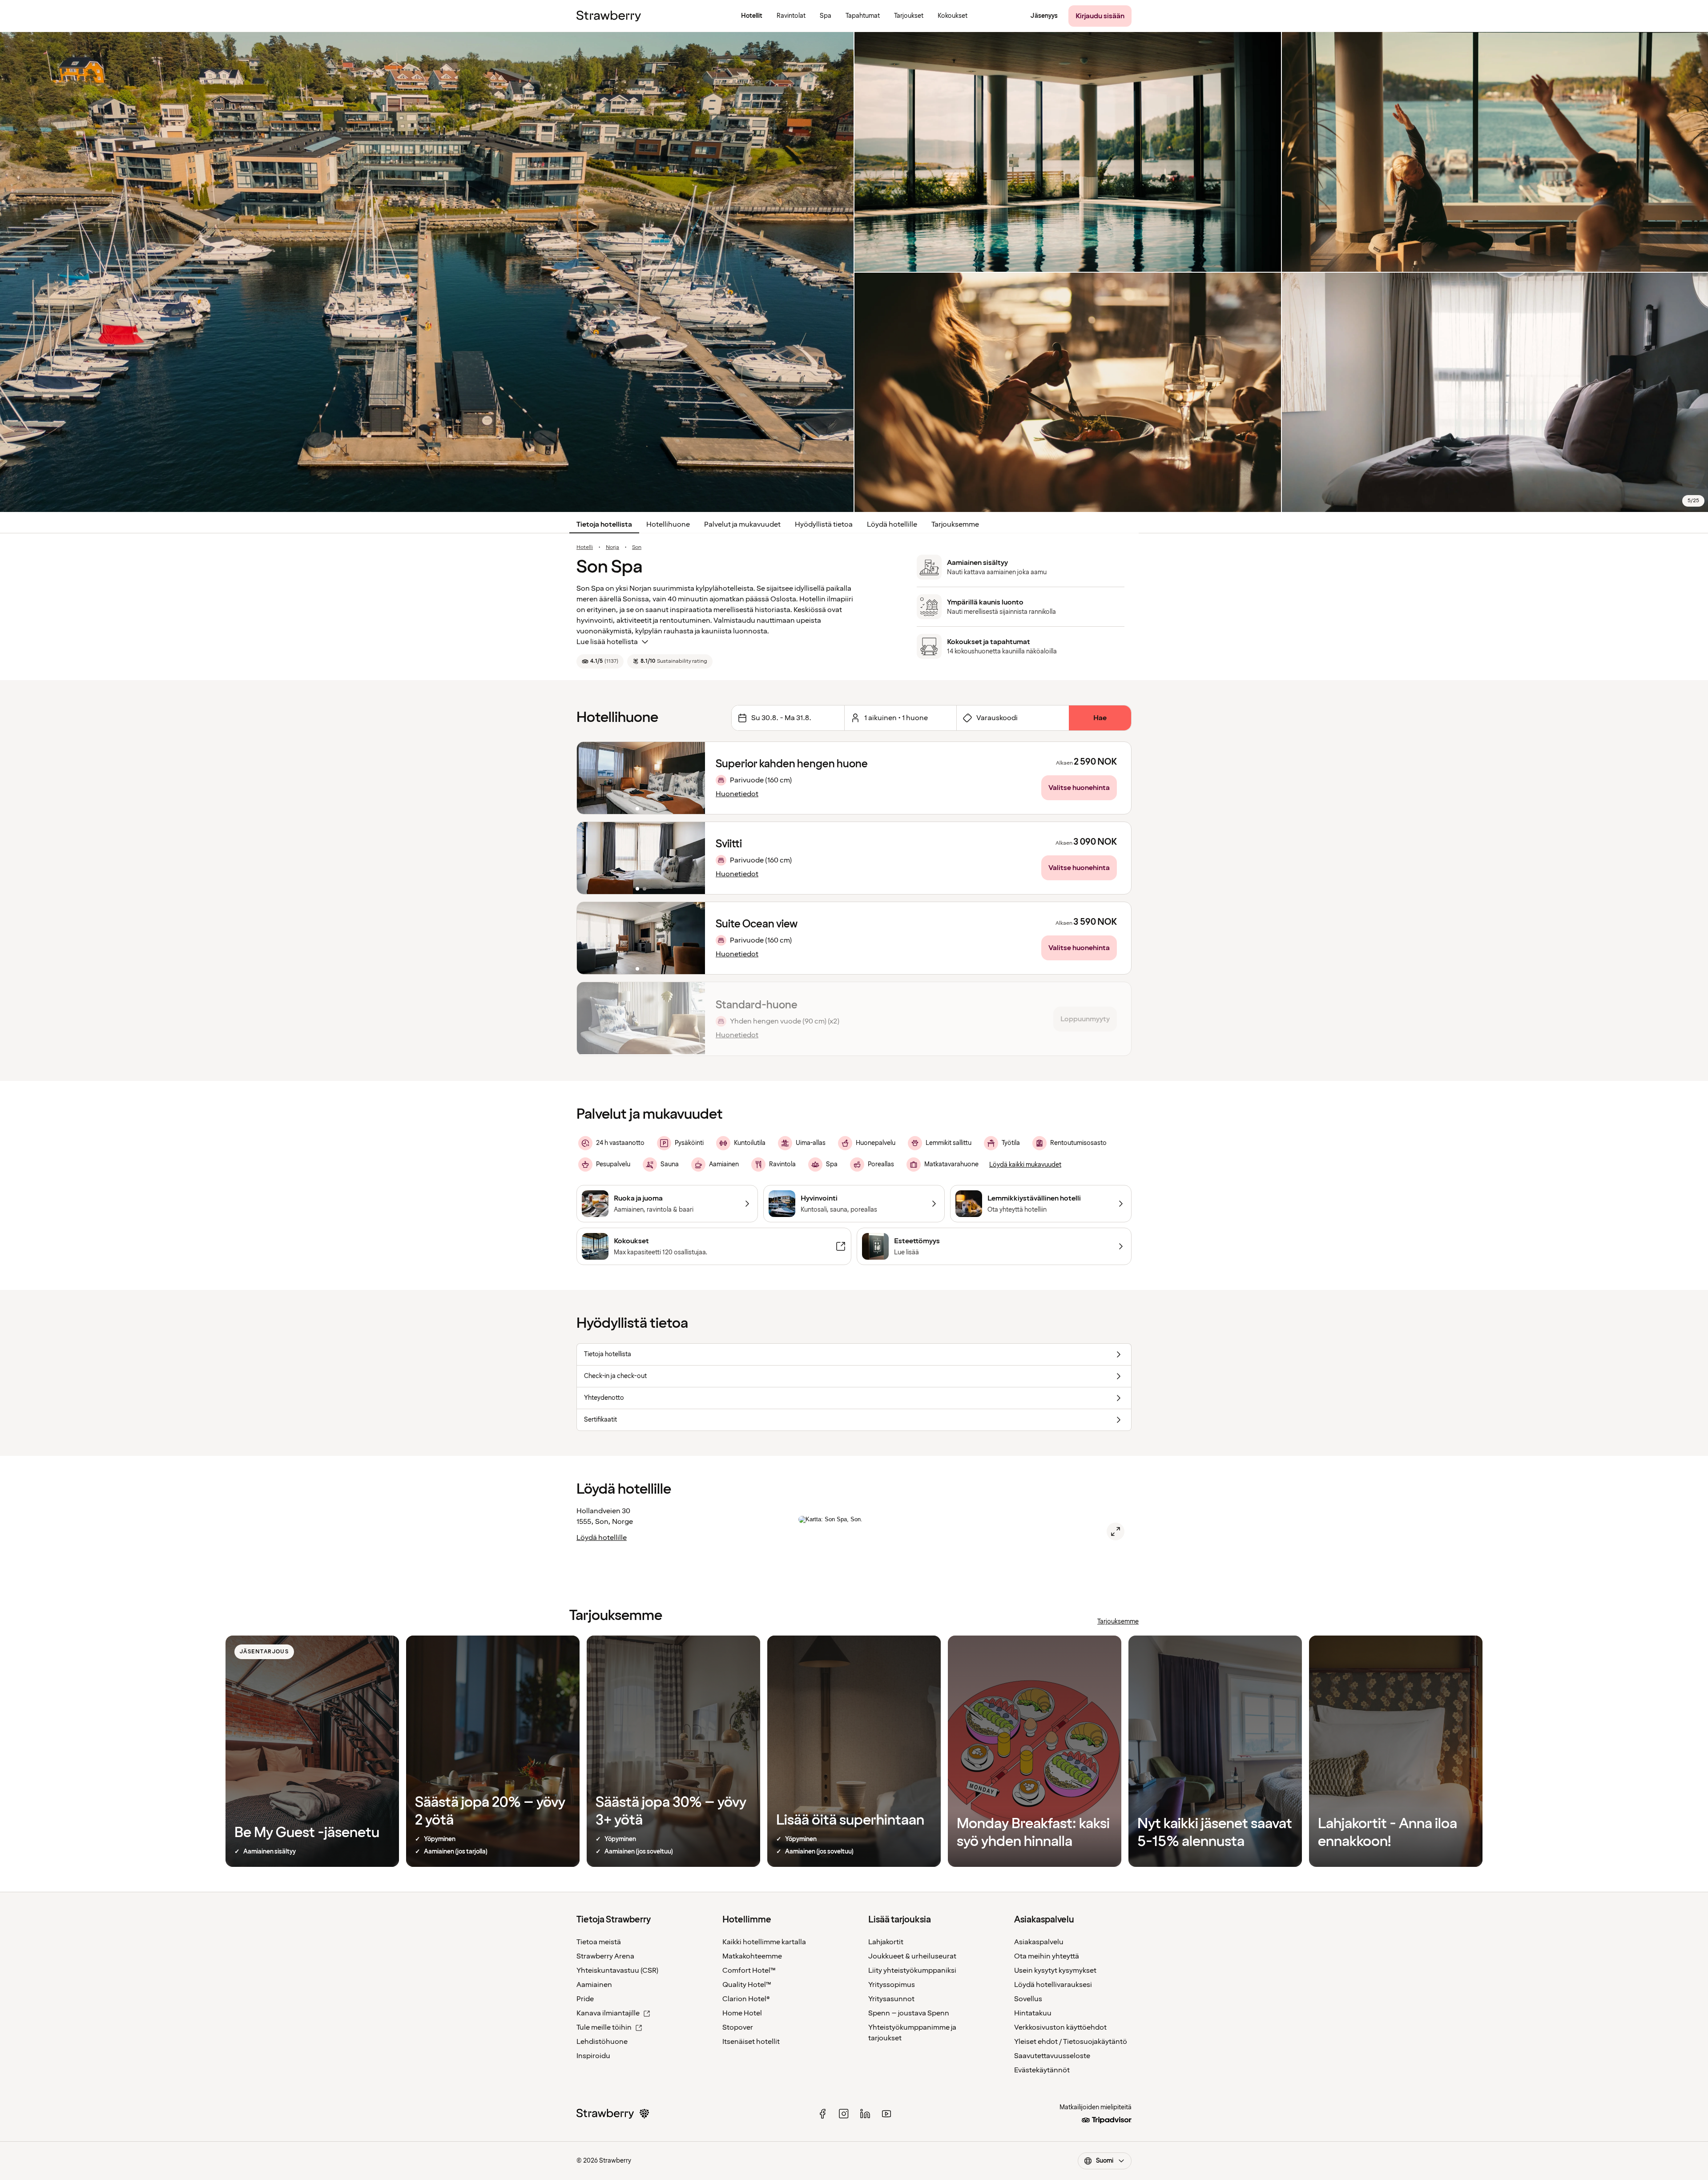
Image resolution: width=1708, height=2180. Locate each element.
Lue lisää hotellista (607, 642)
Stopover (738, 2027)
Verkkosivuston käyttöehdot (1060, 2027)
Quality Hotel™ (747, 1985)
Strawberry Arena (605, 1956)
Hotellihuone (668, 524)
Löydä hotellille (892, 524)
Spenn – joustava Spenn (909, 2013)
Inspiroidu (593, 2056)
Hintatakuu (1033, 2013)
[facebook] (822, 2114)
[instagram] (844, 2114)
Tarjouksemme (955, 524)
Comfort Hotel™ (749, 1970)
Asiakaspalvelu (1039, 1942)
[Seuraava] (693, 778)
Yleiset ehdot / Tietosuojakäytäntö (1071, 2042)
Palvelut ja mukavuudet (742, 524)
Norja (612, 548)
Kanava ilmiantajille (608, 2013)
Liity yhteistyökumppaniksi (912, 1970)
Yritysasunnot (891, 1999)
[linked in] (865, 2114)
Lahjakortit (886, 1942)
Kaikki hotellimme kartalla (764, 1942)
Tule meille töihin (604, 2027)
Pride (585, 1999)
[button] (641, 778)
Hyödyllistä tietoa (824, 524)
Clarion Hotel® (746, 1999)
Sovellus (1028, 1999)
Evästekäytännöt (1042, 2070)
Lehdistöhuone (602, 2042)
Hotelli (585, 548)
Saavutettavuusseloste (1052, 2056)
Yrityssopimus (892, 1985)
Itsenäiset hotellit (751, 2042)
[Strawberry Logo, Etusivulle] (609, 16)
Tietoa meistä (599, 1942)
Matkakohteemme (752, 1956)
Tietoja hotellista (604, 524)
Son (637, 548)
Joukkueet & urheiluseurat (912, 1956)
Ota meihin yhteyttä (1047, 1956)
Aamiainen (594, 1985)
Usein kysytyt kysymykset (1055, 1970)
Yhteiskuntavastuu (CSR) (617, 1970)
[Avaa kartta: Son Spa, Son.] (1116, 1531)
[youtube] (886, 2114)
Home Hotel (742, 2013)
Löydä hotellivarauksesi (1053, 1985)
